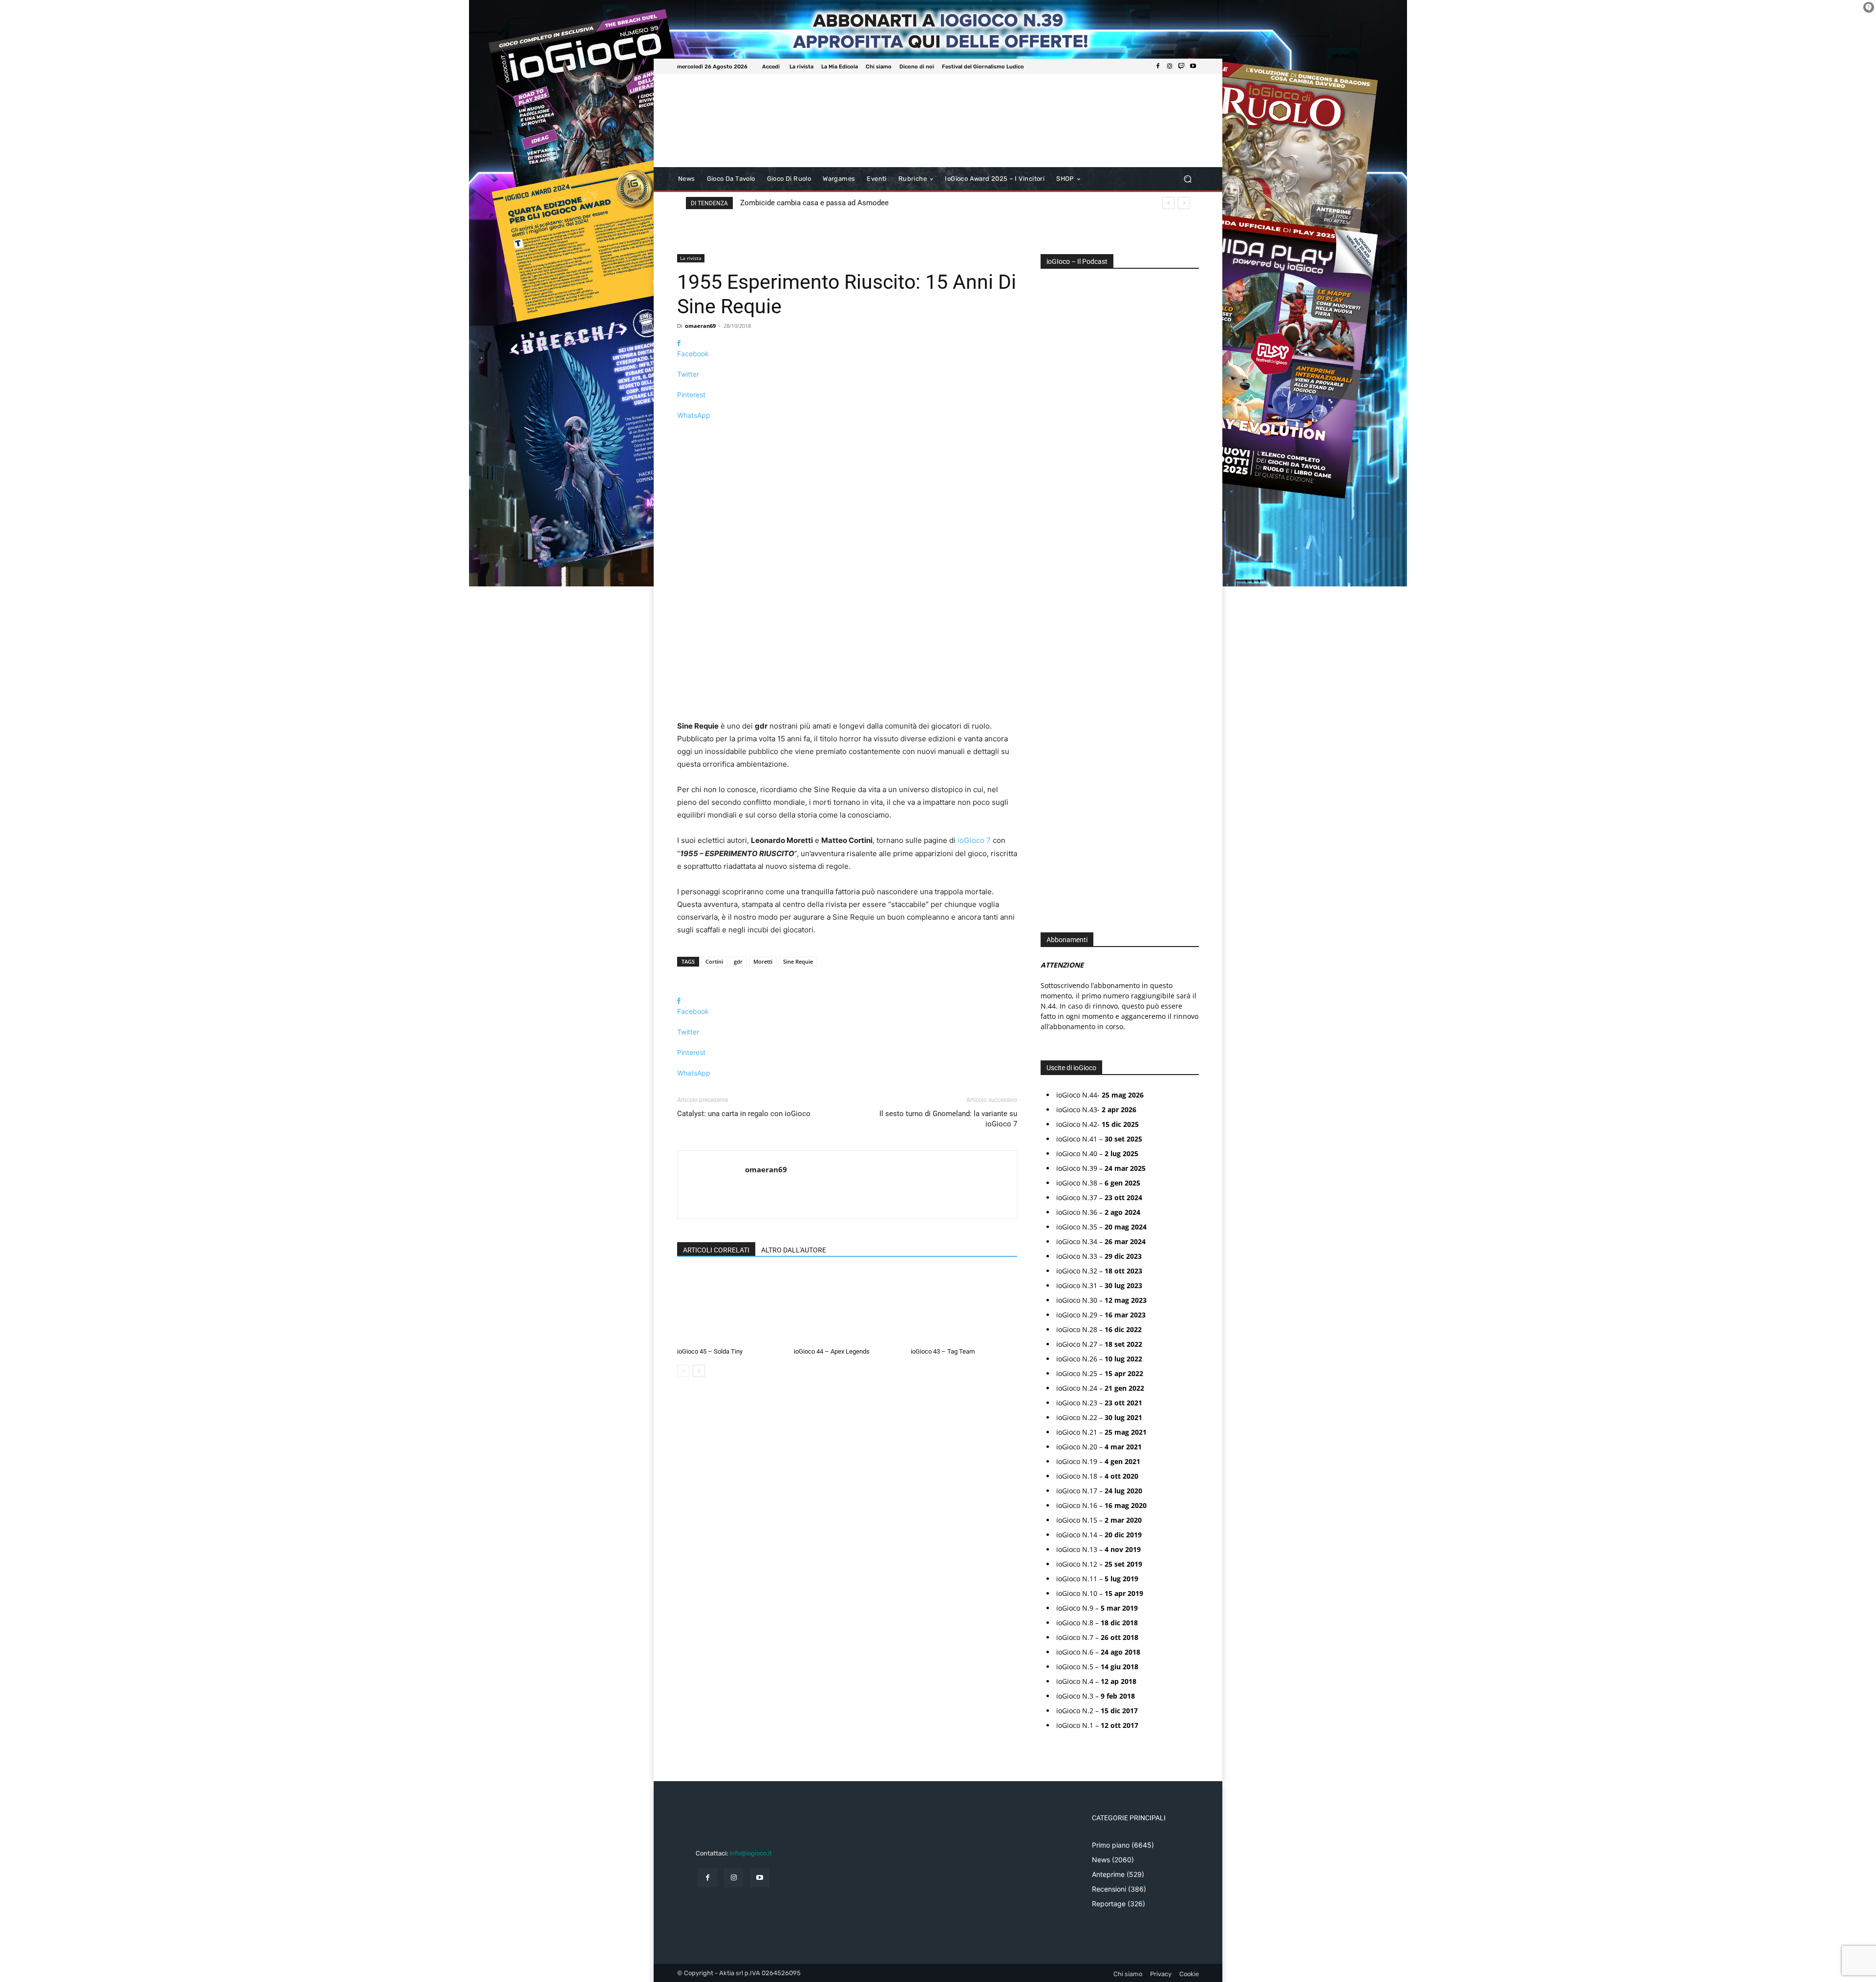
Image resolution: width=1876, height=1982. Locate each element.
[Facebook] (1158, 66)
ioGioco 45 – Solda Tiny (710, 1351)
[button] (1187, 179)
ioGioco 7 (974, 840)
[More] (847, 432)
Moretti (763, 961)
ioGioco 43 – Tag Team (943, 1351)
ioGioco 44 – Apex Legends (832, 1351)
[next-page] (699, 1371)
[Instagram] (1170, 66)
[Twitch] (1181, 66)
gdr (738, 961)
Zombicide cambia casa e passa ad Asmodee (814, 203)
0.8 (1052, 545)
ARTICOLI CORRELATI (716, 1250)
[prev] (1168, 203)
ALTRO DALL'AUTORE (794, 1250)
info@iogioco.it (751, 1853)
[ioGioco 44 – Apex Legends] (847, 1307)
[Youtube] (1193, 66)
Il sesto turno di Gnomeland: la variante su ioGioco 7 (948, 1119)
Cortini (714, 961)
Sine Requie (798, 961)
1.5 (1052, 589)
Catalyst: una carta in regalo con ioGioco (744, 1114)
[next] (1184, 203)
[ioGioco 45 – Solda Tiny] (730, 1307)
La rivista (691, 258)
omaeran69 (700, 326)
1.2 (1052, 574)
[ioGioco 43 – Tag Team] (964, 1307)
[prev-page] (683, 1371)
